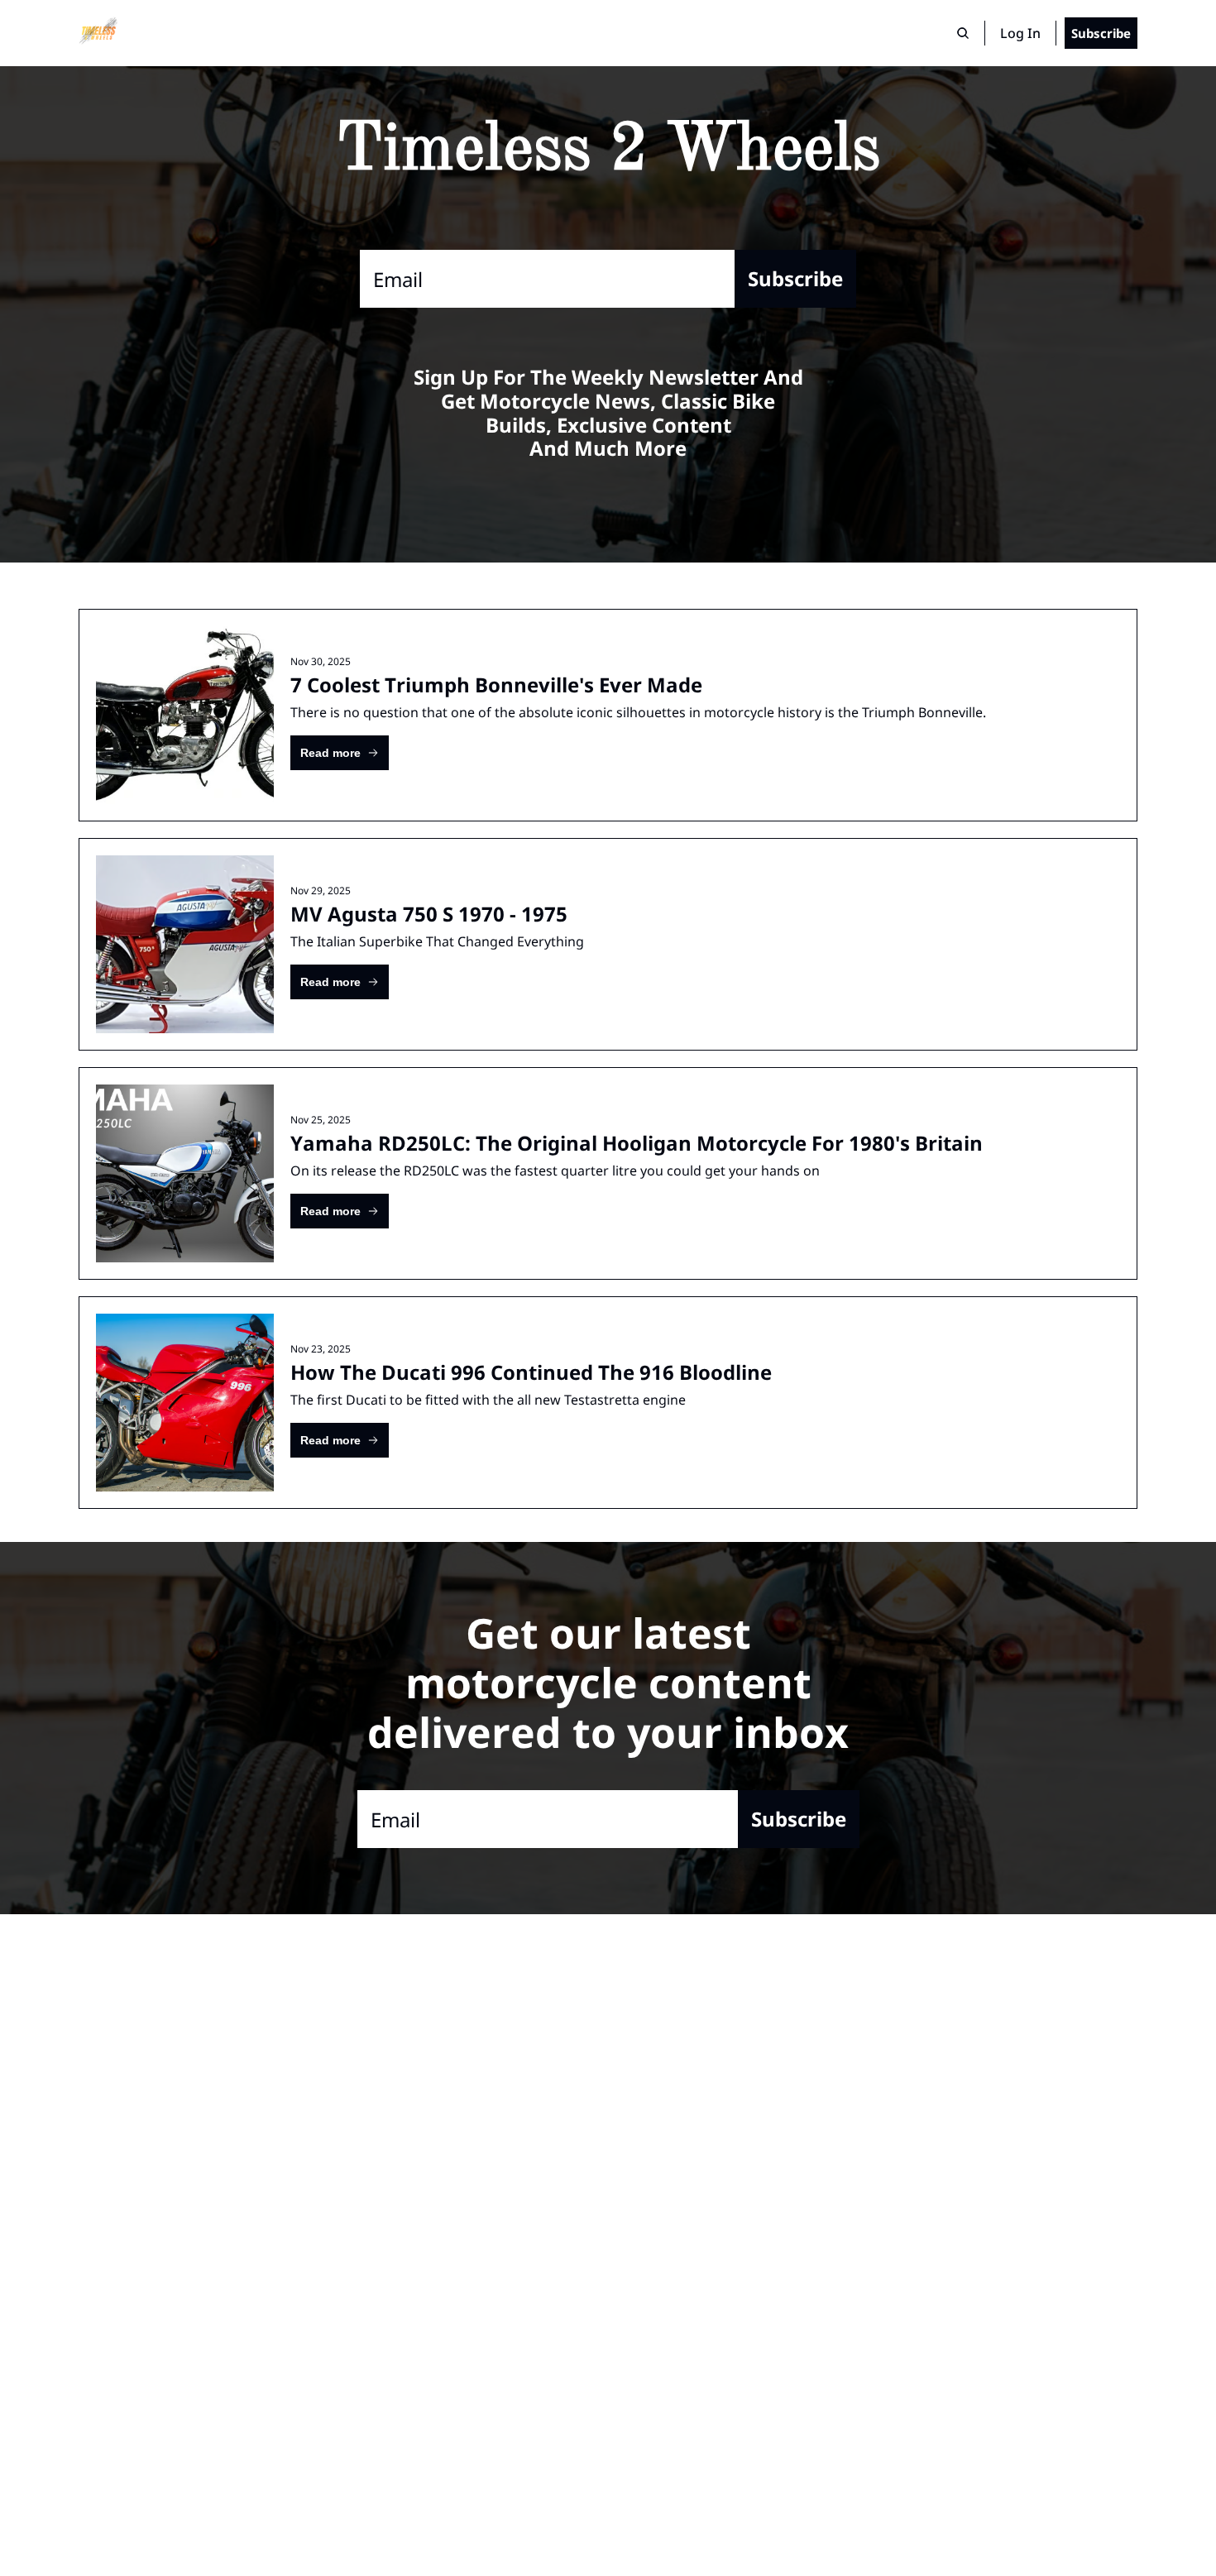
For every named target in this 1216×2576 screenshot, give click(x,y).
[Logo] (98, 33)
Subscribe (795, 278)
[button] (340, 753)
